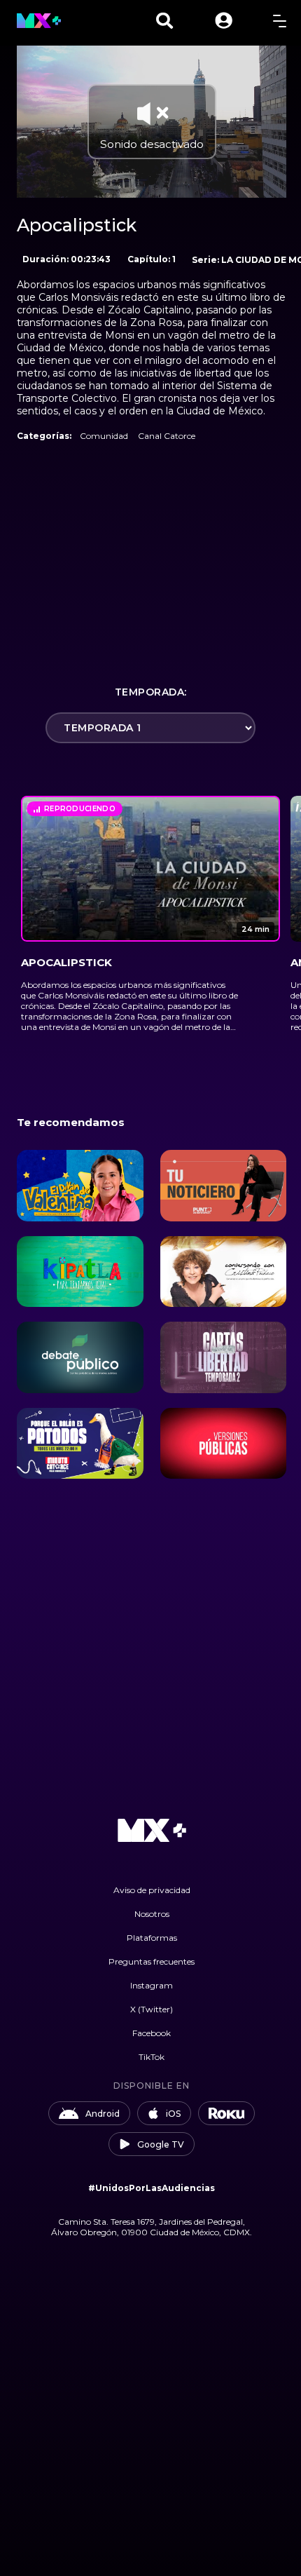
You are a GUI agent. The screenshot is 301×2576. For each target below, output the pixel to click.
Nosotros (152, 1914)
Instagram (152, 1985)
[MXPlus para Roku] (227, 2113)
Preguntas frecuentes (152, 1961)
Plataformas (152, 1938)
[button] (224, 21)
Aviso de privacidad (152, 1890)
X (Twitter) (152, 2009)
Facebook (152, 2033)
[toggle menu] (280, 21)
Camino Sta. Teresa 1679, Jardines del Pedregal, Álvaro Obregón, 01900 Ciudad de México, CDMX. (152, 2227)
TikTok (152, 2057)
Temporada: (151, 692)
